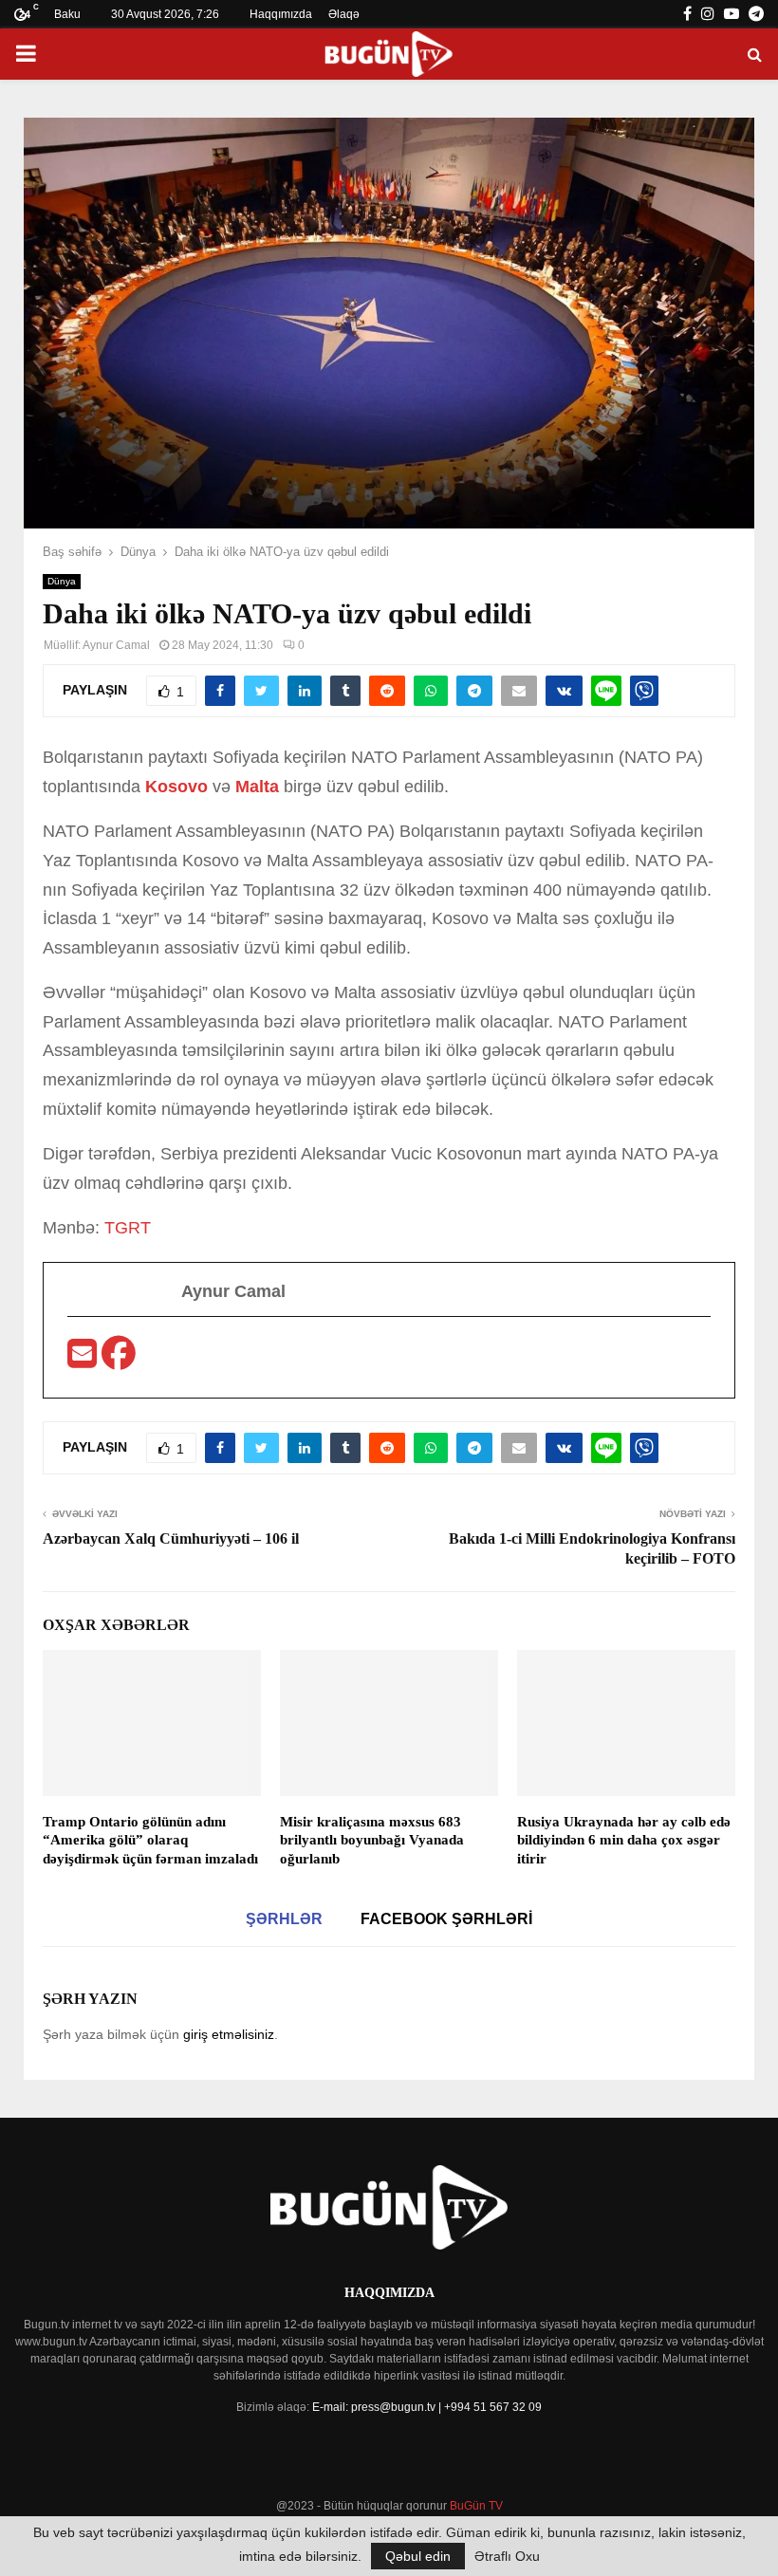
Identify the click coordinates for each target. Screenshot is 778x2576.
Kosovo (176, 787)
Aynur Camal (116, 645)
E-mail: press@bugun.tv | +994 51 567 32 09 (427, 2407)
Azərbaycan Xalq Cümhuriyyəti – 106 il (171, 1538)
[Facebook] (119, 1360)
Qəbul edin (418, 2556)
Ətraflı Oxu (507, 2556)
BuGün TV (476, 2506)
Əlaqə (344, 14)
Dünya (62, 581)
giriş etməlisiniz (229, 2034)
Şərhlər (284, 1919)
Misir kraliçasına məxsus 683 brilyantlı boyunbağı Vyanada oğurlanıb (372, 1840)
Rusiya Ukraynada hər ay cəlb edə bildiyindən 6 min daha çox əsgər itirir (624, 1840)
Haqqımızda (281, 14)
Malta (257, 787)
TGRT (128, 1228)
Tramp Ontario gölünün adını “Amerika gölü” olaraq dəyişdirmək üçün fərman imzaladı (150, 1840)
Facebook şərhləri (446, 1919)
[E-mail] (84, 1360)
